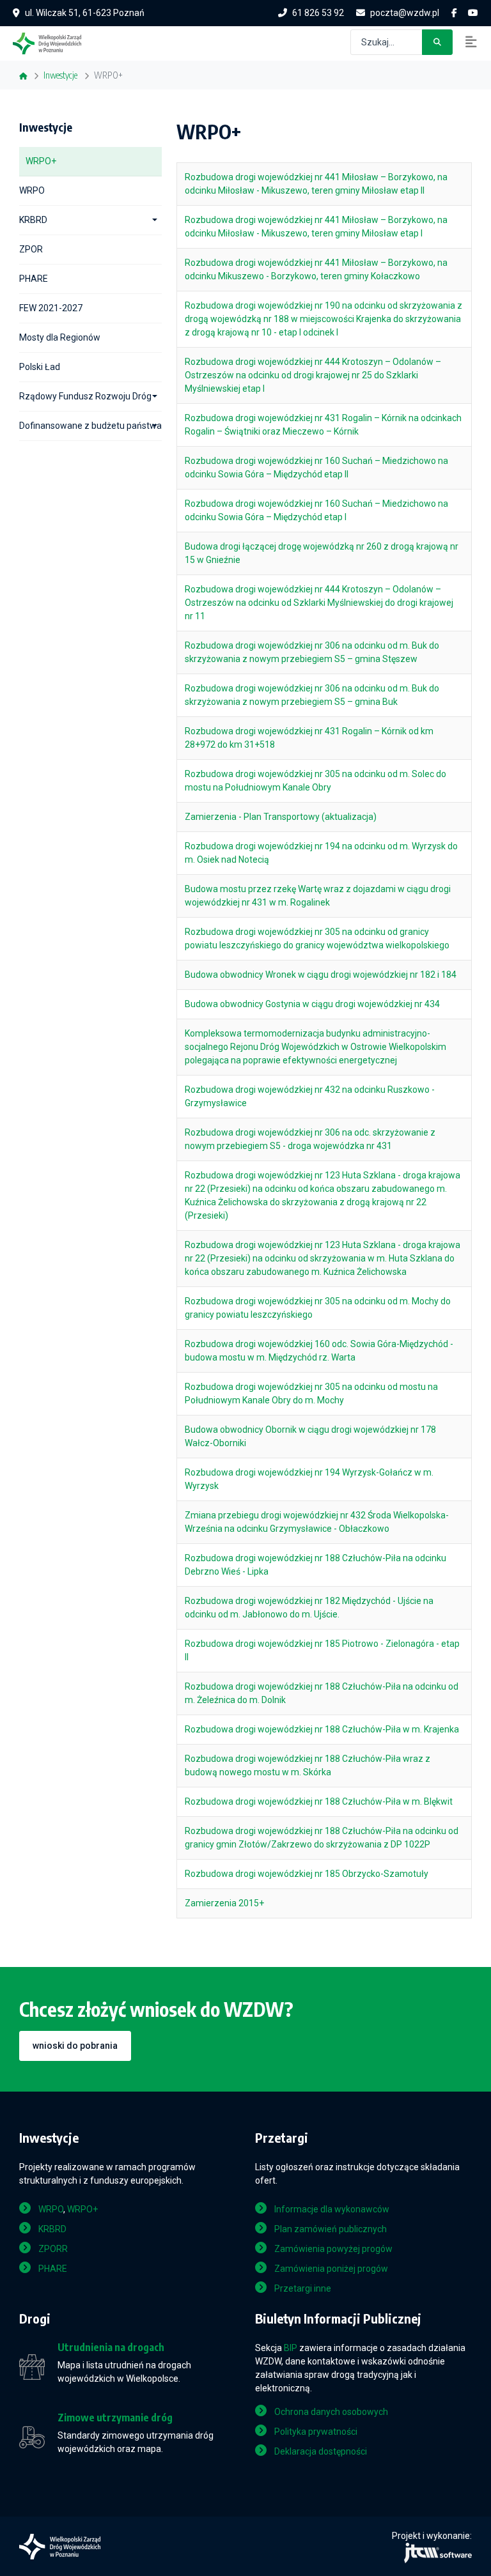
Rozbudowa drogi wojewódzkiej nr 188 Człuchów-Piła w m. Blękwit (319, 1801)
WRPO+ (41, 161)
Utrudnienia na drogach (111, 2348)
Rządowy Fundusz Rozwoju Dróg (85, 396)
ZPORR (53, 2249)
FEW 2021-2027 (51, 308)
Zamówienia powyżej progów (333, 2249)
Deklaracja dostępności (321, 2451)
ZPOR (31, 249)
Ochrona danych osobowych (331, 2412)
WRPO (32, 190)
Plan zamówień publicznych (331, 2229)
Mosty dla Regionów (60, 337)
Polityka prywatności (316, 2432)
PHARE (34, 279)
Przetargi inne (303, 2288)
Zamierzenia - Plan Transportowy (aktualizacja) (281, 817)
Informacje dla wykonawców (332, 2209)
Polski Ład (40, 367)
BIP (291, 2348)
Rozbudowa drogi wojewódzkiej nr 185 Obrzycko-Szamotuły (307, 1874)
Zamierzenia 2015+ (224, 1903)
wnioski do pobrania (75, 2046)
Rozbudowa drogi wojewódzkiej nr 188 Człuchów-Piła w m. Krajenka (322, 1729)
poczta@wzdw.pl (405, 13)
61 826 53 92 (318, 13)
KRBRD (33, 220)
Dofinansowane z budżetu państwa (90, 426)
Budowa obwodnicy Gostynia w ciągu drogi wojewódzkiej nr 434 (312, 1004)
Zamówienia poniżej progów (331, 2269)
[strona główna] (53, 42)
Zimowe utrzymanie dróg (115, 2418)
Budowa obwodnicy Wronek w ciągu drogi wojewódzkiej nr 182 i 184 (321, 975)
